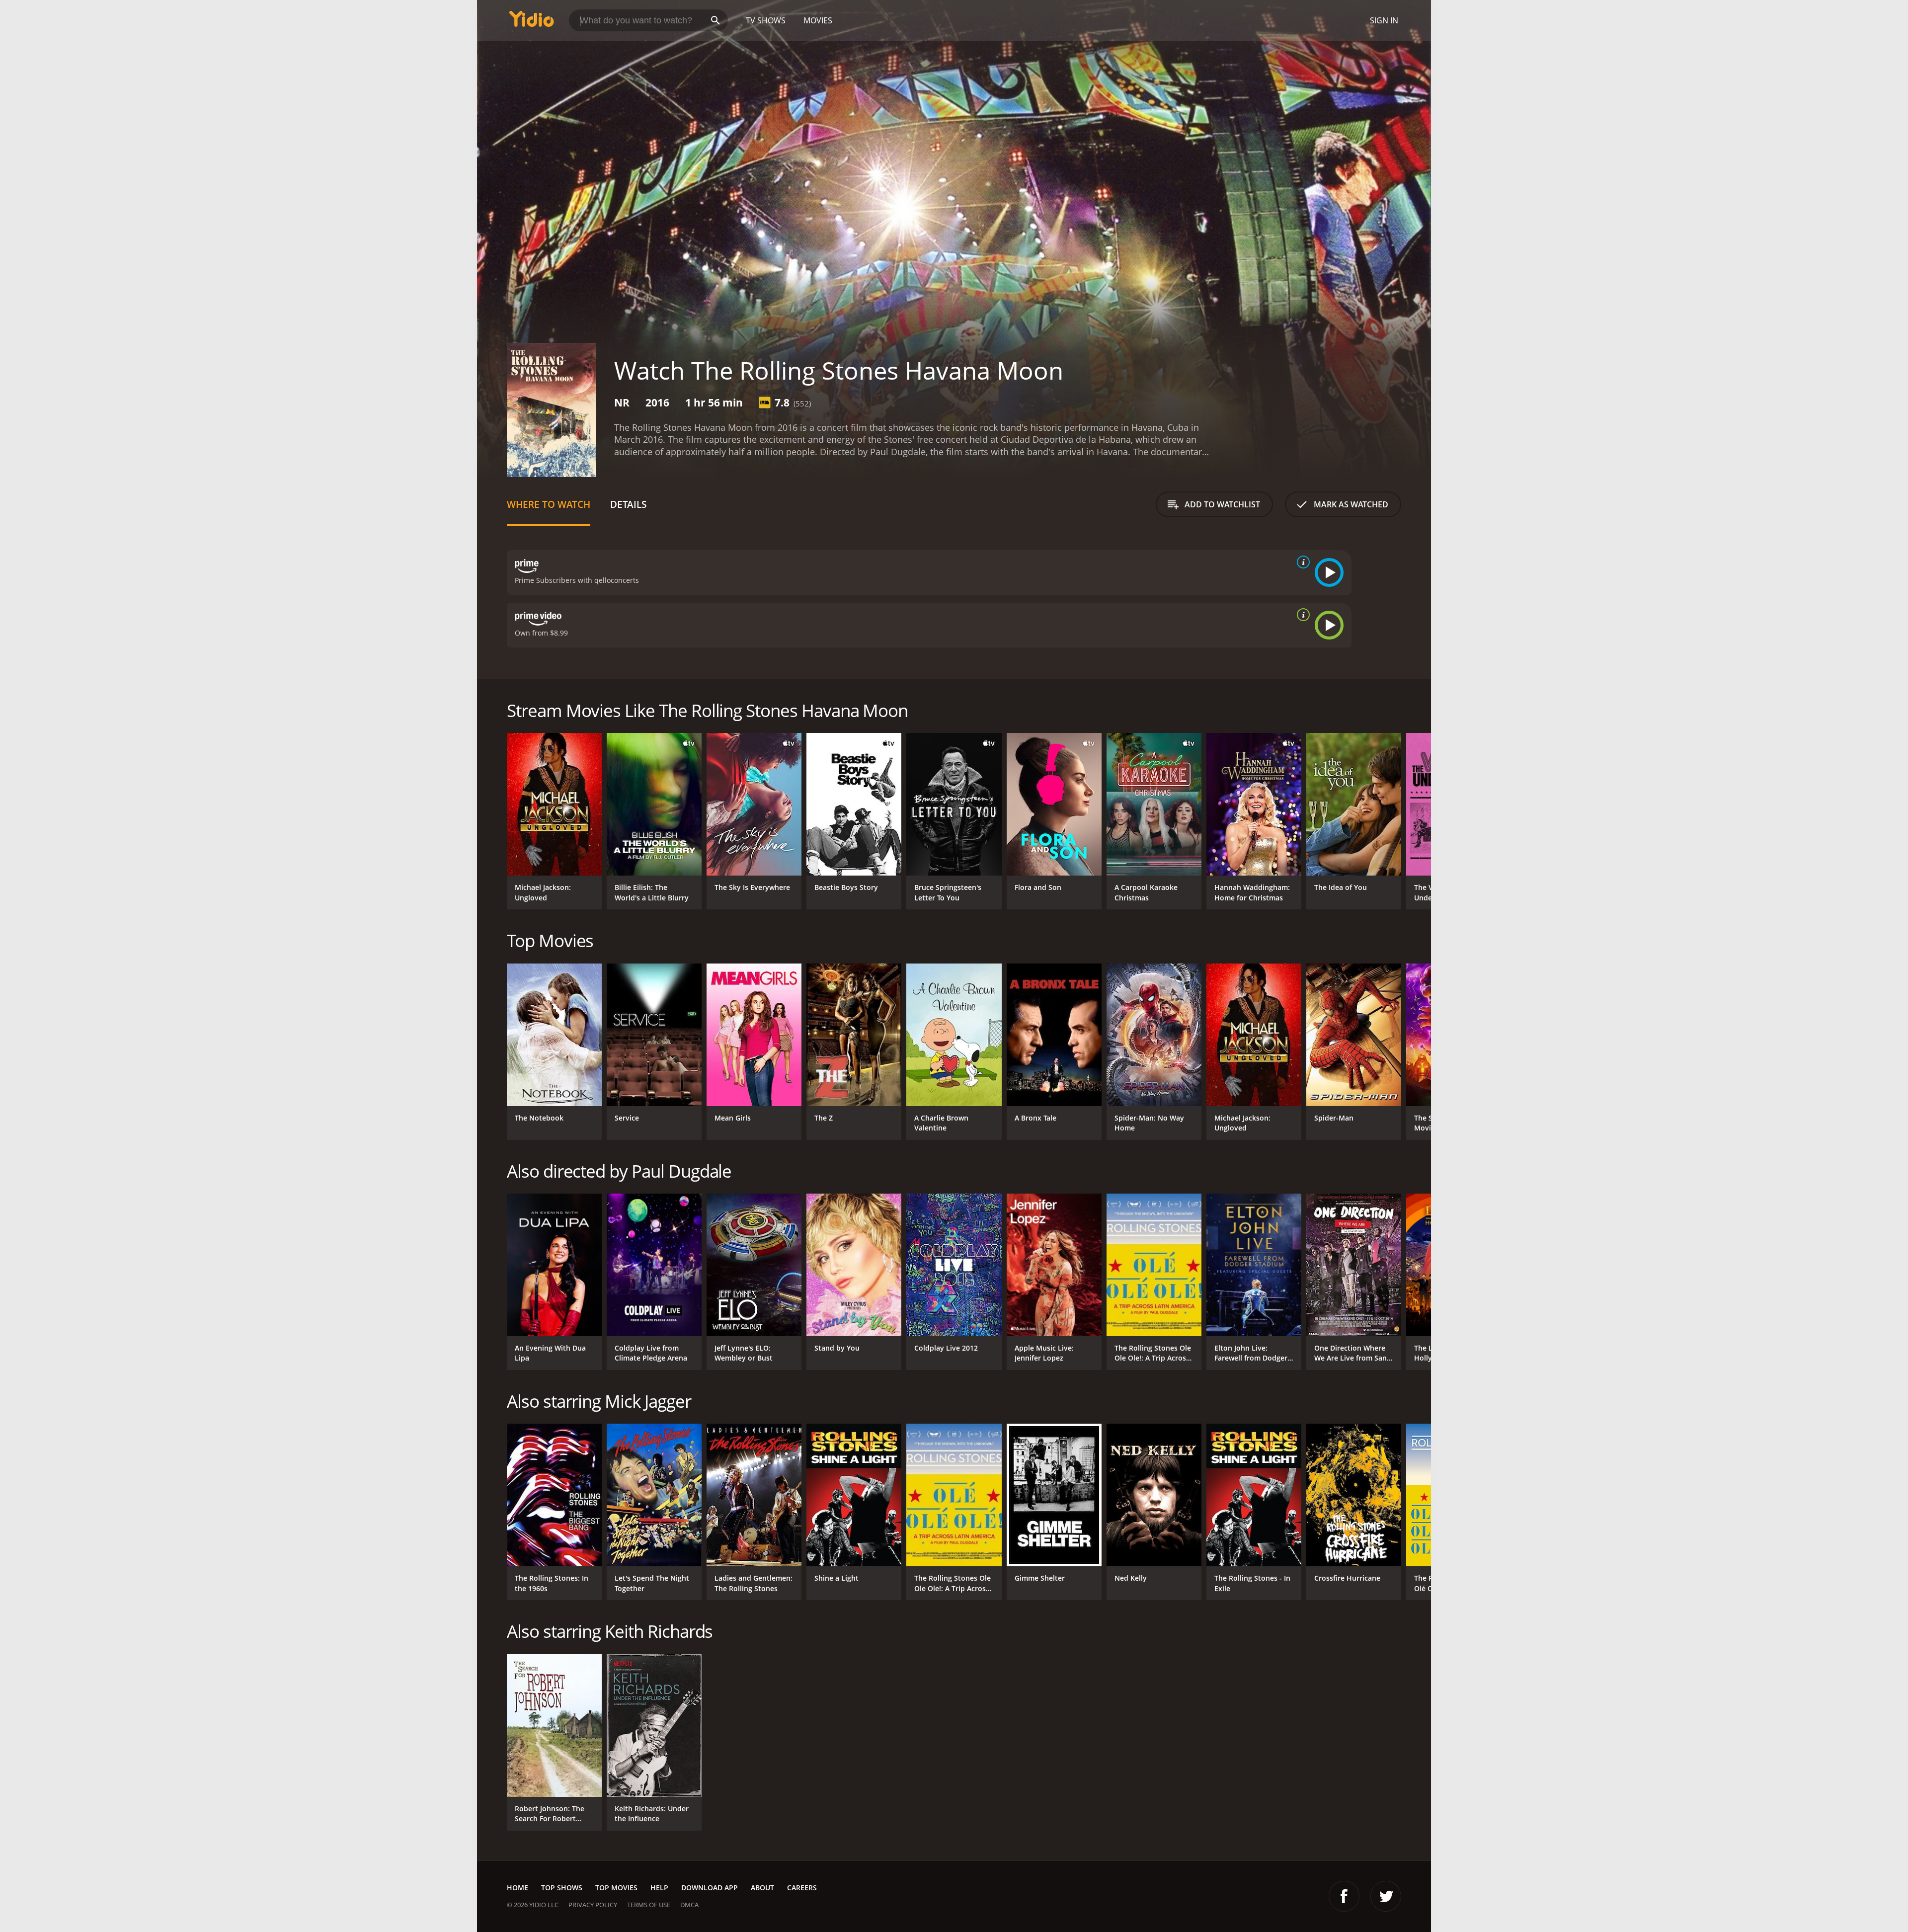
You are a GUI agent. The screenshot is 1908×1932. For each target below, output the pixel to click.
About (762, 1888)
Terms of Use (649, 1905)
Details (628, 504)
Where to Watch (549, 504)
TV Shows (766, 20)
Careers (802, 1888)
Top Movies (616, 1888)
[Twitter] (1386, 1896)
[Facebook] (1344, 1896)
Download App (710, 1888)
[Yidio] (532, 22)
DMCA (689, 1905)
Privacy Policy (593, 1905)
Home (517, 1888)
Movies (818, 20)
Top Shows (562, 1888)
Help (659, 1888)
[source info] (1301, 562)
